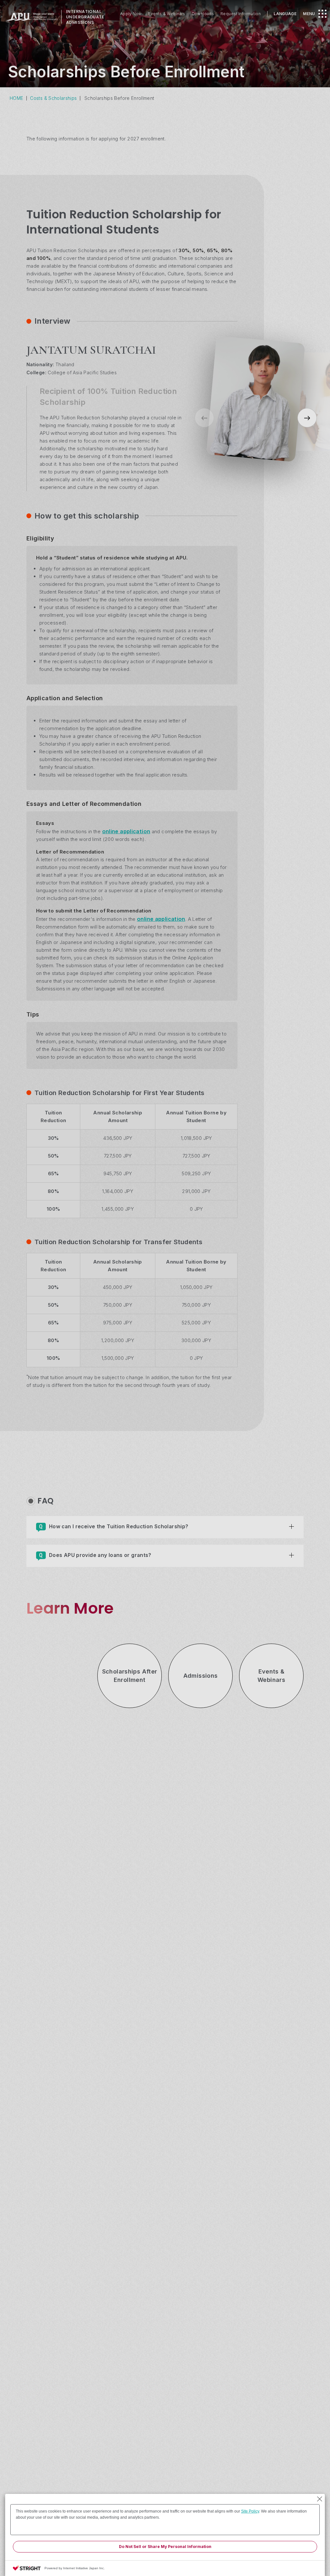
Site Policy (250, 2511)
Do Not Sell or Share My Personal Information (165, 2547)
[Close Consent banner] (320, 2499)
